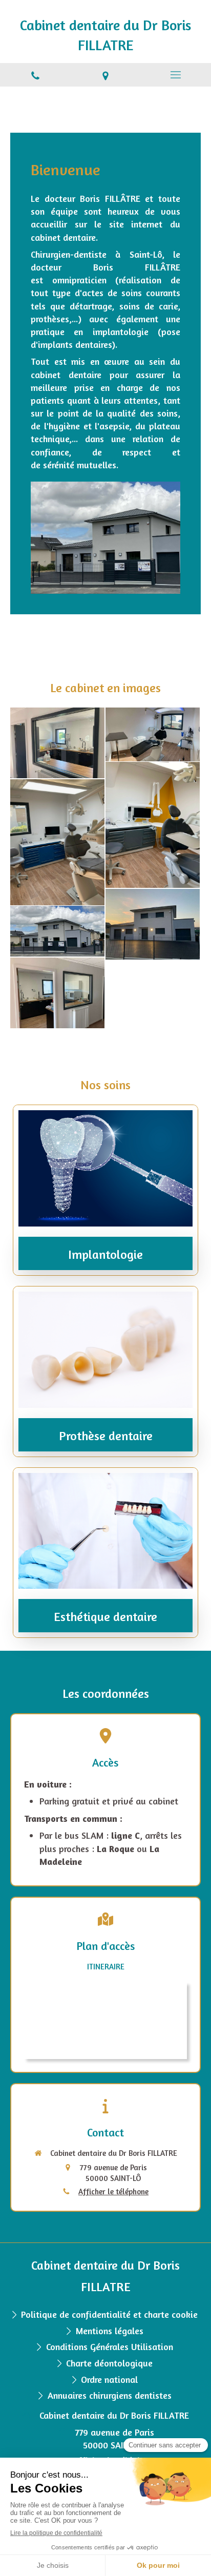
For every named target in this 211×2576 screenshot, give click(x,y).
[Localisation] (105, 75)
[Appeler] (35, 75)
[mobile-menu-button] (176, 75)
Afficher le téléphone (113, 2191)
